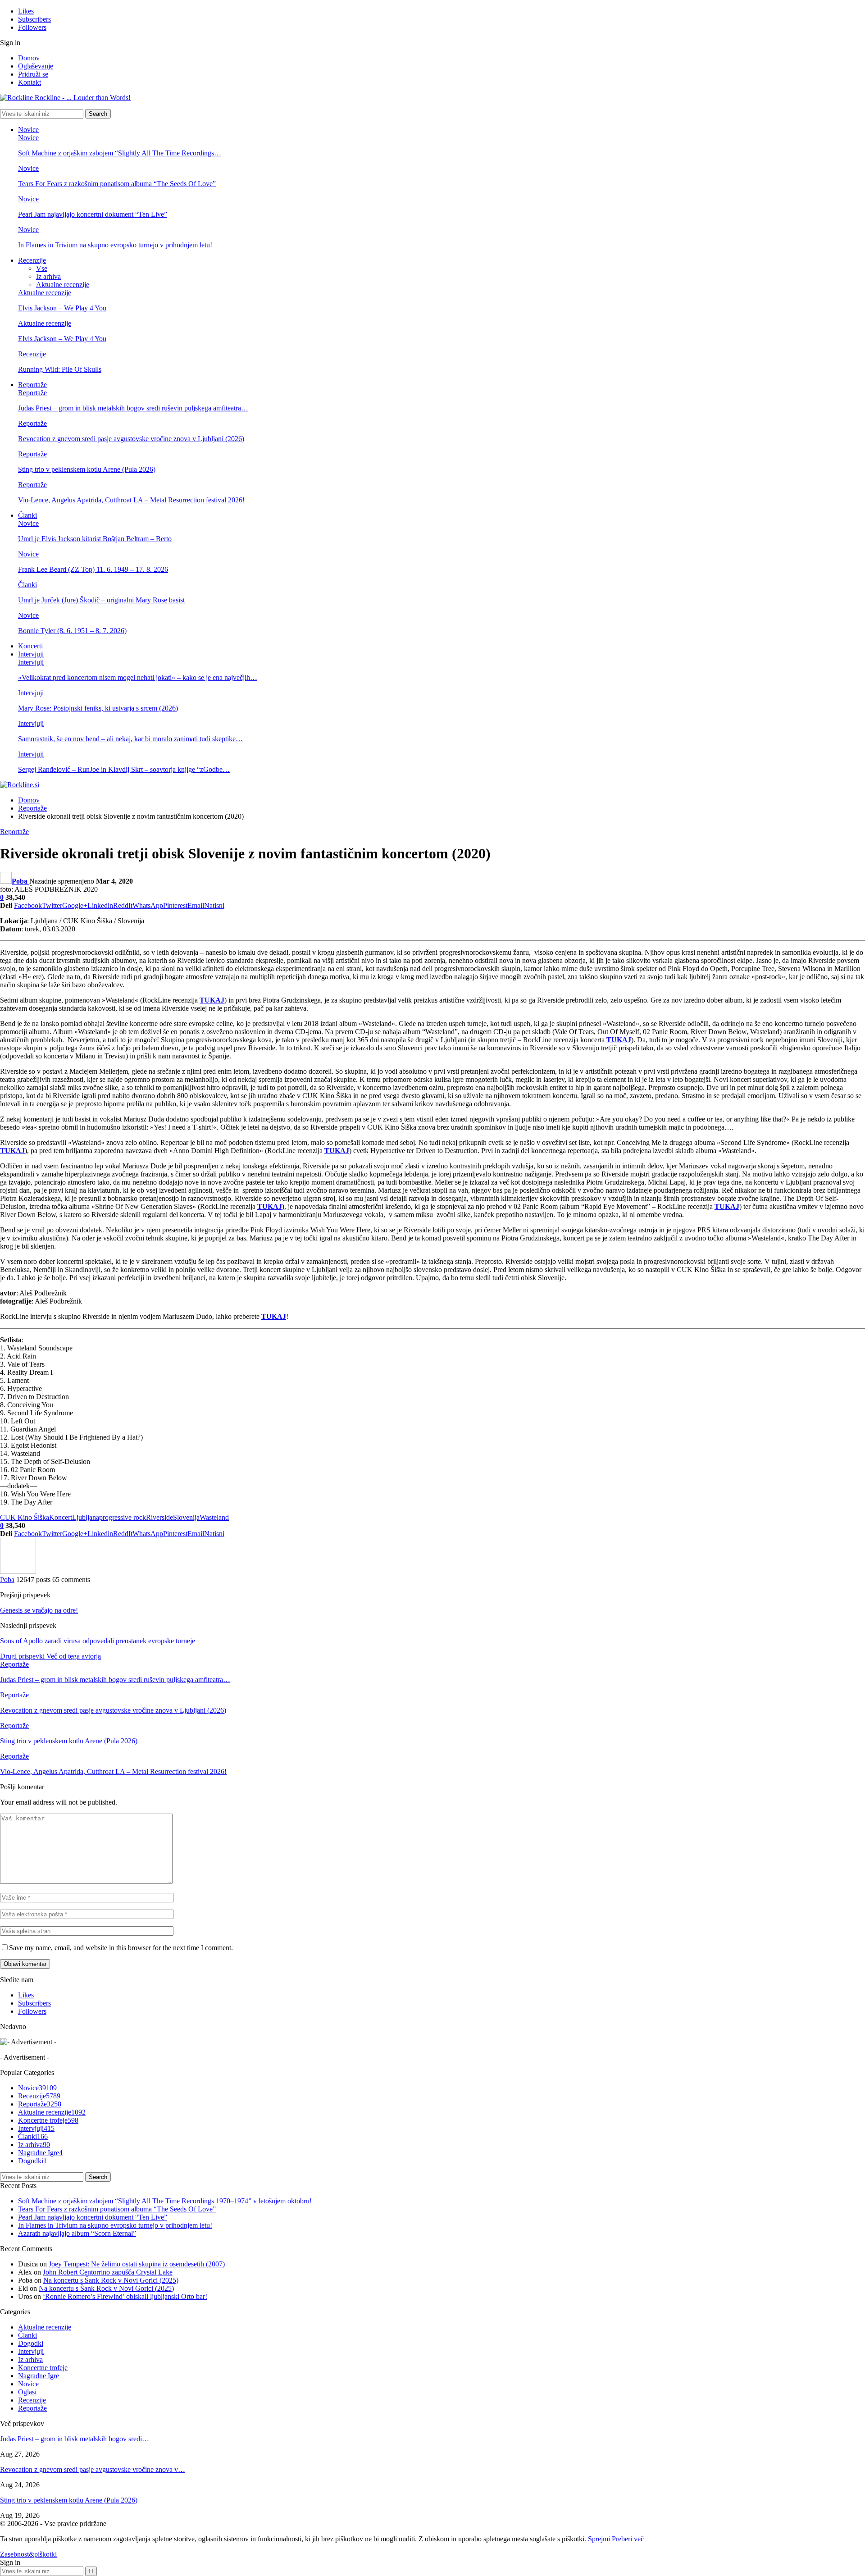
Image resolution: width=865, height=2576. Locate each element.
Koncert (61, 1517)
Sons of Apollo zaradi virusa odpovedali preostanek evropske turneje (98, 1641)
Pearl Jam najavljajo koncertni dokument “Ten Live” (93, 214)
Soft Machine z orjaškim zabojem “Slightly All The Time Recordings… (120, 153)
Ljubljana (86, 1517)
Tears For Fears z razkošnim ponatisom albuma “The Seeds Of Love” (117, 184)
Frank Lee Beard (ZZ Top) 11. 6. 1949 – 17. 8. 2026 (93, 569)
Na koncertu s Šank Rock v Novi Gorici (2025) (111, 2280)
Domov (29, 58)
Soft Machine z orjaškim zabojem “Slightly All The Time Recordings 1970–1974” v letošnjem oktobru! (165, 2201)
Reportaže (32, 385)
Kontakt (30, 82)
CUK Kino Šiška (25, 1517)
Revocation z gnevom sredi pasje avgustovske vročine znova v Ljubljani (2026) (131, 439)
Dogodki (32, 2161)
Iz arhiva (48, 276)
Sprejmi (599, 2539)
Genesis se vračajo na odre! (39, 1610)
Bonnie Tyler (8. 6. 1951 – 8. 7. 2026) (72, 631)
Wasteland (214, 1517)
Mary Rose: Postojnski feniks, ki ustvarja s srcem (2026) (98, 708)
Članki (27, 515)
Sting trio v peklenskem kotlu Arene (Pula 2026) (87, 469)
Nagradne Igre (40, 2153)
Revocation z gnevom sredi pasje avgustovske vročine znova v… (93, 2469)
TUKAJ (212, 1000)
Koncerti (30, 646)
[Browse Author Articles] (18, 1571)
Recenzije (32, 260)
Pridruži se (33, 74)
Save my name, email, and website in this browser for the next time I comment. (121, 1948)
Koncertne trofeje (48, 2120)
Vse (42, 268)
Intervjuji (31, 654)
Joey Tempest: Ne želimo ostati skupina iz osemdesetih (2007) (137, 2264)
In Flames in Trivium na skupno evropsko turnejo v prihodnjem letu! (115, 245)
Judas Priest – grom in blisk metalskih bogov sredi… (75, 2439)
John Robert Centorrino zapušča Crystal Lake (108, 2272)
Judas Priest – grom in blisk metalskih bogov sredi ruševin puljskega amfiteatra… (133, 408)
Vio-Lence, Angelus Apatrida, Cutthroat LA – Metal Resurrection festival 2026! (131, 500)
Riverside (159, 1517)
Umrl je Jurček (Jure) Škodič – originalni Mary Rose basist (101, 600)
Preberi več (628, 2539)
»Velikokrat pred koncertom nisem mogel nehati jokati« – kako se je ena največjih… (138, 677)
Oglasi (27, 2392)
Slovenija (186, 1517)
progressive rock (123, 1517)
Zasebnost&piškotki (28, 2554)
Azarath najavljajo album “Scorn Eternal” (77, 2233)
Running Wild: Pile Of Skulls (60, 369)
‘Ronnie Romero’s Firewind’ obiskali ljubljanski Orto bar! (125, 2296)
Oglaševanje (36, 66)
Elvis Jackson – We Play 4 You (62, 308)
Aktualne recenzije (63, 285)
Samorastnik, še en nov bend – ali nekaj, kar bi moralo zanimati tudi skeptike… (130, 739)
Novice (28, 130)
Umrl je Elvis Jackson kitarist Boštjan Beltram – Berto (95, 539)
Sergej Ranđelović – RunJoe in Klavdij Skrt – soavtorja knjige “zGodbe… (124, 769)
